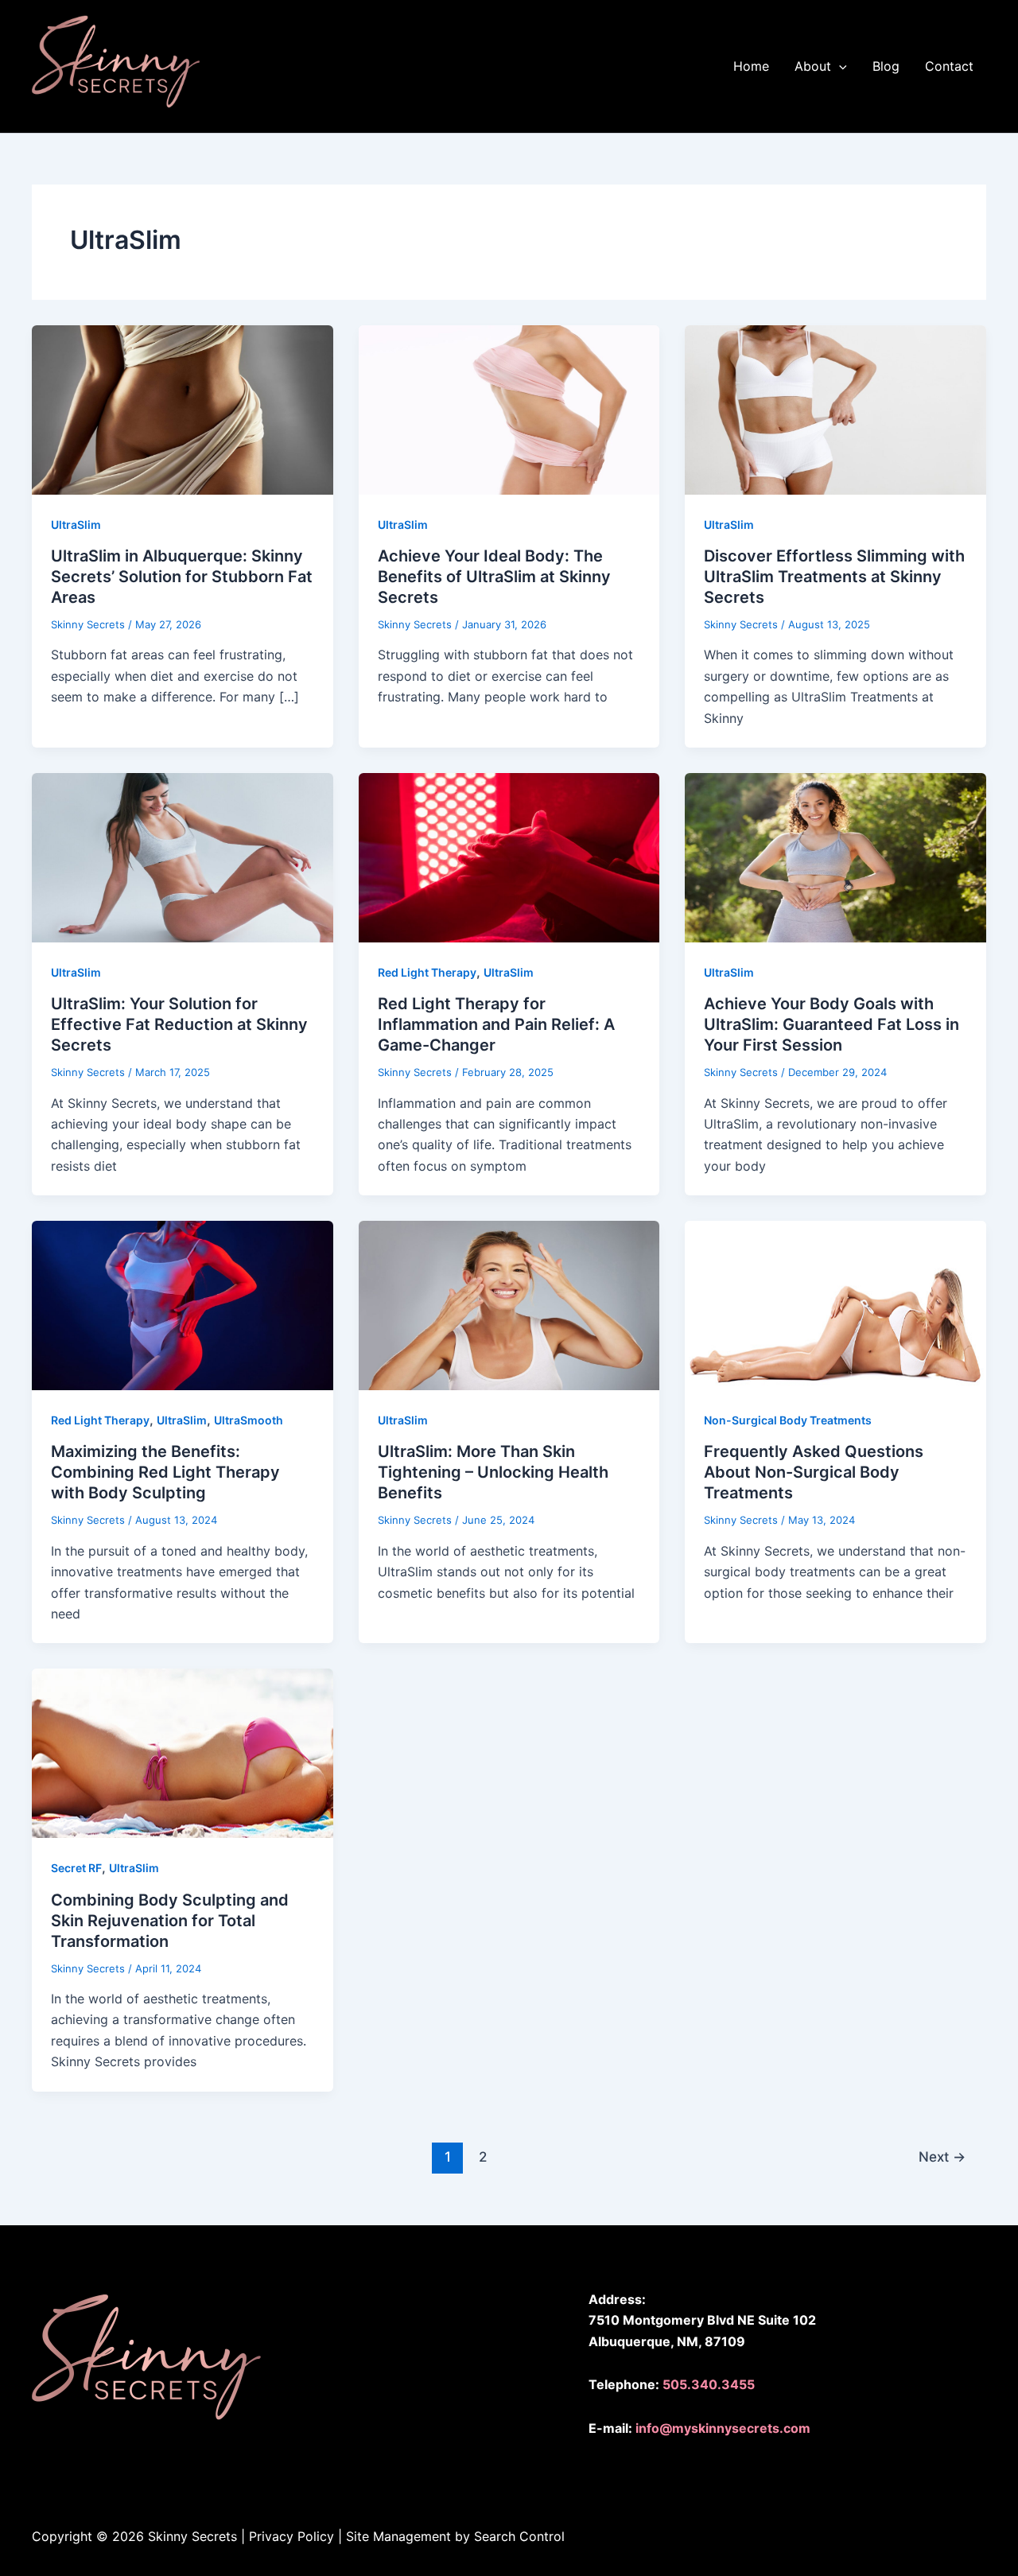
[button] (821, 66)
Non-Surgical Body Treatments (788, 1420)
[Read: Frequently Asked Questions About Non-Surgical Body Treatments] (835, 1304)
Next (942, 2156)
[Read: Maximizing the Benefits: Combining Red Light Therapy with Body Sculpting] (183, 1304)
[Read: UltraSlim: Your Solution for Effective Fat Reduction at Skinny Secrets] (183, 857)
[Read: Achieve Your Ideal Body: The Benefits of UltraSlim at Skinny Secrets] (509, 409)
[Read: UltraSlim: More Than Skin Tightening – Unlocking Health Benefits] (509, 1304)
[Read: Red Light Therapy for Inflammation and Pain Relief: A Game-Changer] (509, 857)
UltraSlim (76, 525)
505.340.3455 (709, 2384)
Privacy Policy (291, 2536)
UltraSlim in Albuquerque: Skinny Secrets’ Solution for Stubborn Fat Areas (182, 577)
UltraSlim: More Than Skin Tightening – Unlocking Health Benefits (493, 1472)
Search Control (521, 2536)
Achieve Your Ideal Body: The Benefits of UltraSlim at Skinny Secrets (494, 577)
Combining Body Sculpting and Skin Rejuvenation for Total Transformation (170, 1921)
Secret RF (76, 1868)
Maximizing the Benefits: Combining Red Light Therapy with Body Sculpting (165, 1472)
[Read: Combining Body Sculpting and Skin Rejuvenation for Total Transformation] (183, 1752)
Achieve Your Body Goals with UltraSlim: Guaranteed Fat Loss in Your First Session (831, 1024)
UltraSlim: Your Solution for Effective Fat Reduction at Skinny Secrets (179, 1024)
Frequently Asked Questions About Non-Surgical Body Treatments (814, 1472)
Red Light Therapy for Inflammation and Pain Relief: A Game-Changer (496, 1024)
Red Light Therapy (427, 972)
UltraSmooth (249, 1420)
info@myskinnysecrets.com (723, 2428)
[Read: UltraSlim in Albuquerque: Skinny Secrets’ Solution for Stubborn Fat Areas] (183, 409)
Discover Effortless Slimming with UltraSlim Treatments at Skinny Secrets (834, 577)
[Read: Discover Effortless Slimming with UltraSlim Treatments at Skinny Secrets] (835, 409)
